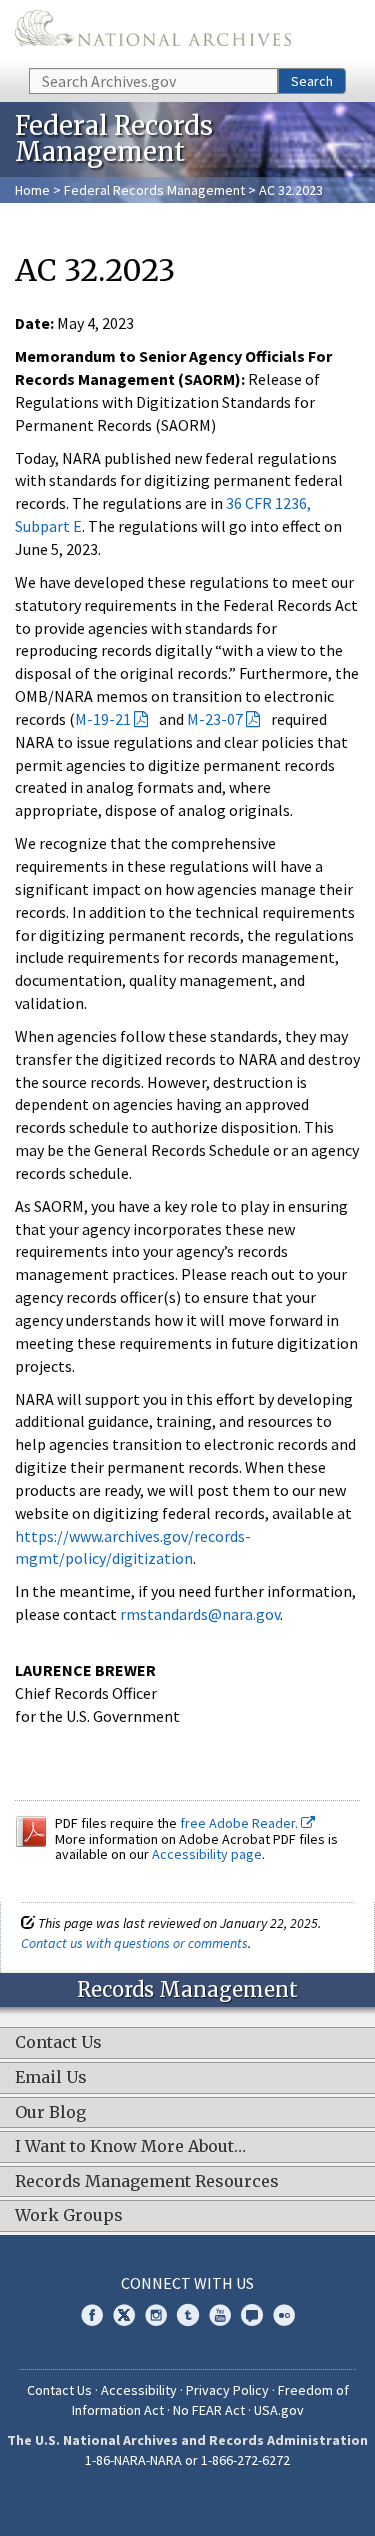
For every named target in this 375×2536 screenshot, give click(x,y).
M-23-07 (215, 719)
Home (32, 190)
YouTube (220, 2315)
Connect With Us (187, 2283)
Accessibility (139, 2390)
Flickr (284, 2315)
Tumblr (188, 2315)
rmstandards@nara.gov (200, 1614)
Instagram (156, 2315)
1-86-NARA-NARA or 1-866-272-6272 (187, 2460)
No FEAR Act (209, 2410)
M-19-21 (103, 719)
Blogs (252, 2315)
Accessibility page (207, 1854)
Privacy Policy (227, 2390)
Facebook (92, 2315)
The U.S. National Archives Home (153, 32)
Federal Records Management (154, 190)
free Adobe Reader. (240, 1823)
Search (312, 81)
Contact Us (59, 2390)
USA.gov (279, 2410)
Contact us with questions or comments (134, 1943)
